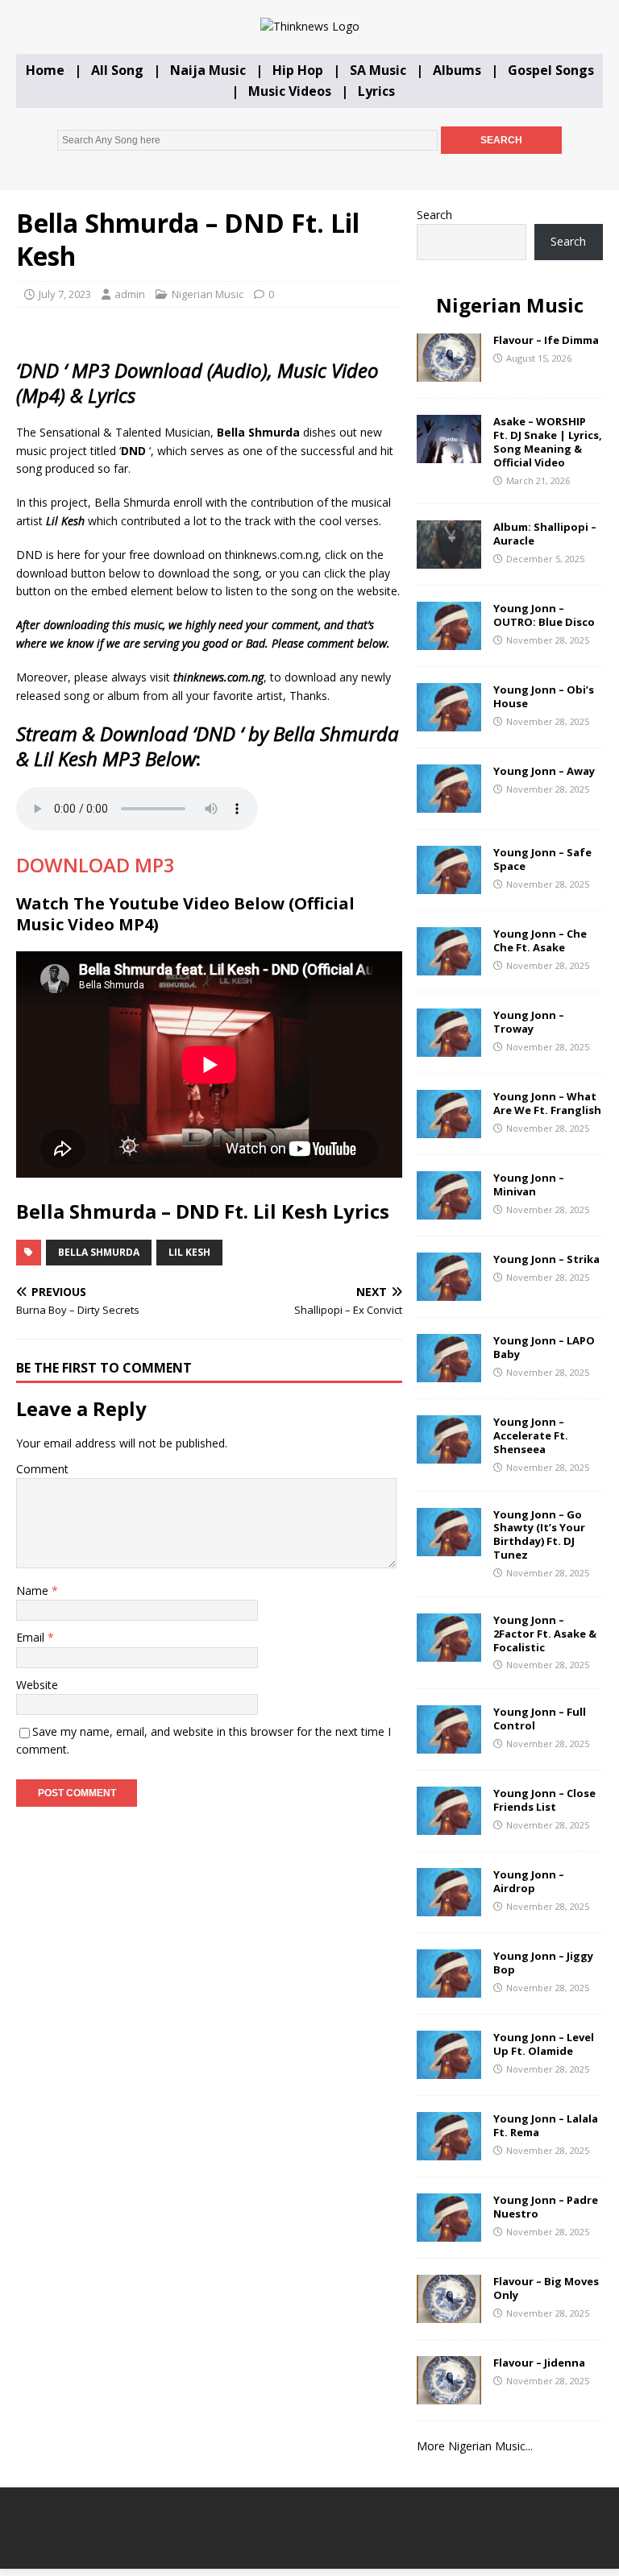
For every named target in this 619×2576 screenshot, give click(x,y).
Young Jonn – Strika (546, 1259)
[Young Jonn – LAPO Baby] (449, 1373)
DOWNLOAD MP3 (96, 865)
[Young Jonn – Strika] (449, 1292)
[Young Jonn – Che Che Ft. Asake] (449, 966)
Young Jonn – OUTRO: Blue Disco (544, 615)
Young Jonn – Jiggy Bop (543, 1963)
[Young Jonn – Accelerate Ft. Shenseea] (449, 1454)
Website (37, 1685)
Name (34, 1590)
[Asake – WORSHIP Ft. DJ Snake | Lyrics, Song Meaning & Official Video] (449, 454)
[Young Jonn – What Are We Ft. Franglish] (449, 1129)
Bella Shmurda (99, 1252)
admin (130, 294)
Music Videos (290, 91)
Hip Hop (298, 70)
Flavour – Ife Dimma (546, 340)
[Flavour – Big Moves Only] (449, 2314)
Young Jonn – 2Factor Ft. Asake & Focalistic (545, 1634)
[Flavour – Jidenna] (449, 2395)
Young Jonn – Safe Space (542, 859)
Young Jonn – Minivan (529, 1184)
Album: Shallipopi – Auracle (545, 534)
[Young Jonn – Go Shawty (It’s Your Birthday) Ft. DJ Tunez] (449, 1546)
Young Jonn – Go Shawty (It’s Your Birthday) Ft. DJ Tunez (539, 1535)
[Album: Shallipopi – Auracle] (449, 559)
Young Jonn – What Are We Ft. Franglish (547, 1103)
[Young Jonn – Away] (449, 803)
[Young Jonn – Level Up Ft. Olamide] (449, 2070)
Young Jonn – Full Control (540, 1719)
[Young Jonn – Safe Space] (449, 885)
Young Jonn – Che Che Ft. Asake (540, 940)
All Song (117, 70)
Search (434, 215)
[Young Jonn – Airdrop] (449, 1907)
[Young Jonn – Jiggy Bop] (449, 1988)
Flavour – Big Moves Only (546, 2288)
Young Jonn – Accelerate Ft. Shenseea (531, 1435)
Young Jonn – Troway (529, 1022)
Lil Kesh (189, 1252)
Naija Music (208, 70)
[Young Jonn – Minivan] (449, 1210)
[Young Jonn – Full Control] (449, 1744)
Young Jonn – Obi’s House (544, 696)
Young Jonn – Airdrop (529, 1881)
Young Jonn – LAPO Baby (544, 1347)
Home (45, 70)
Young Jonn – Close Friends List (544, 1800)
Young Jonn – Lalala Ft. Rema (546, 2125)
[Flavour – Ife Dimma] (449, 373)
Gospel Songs (551, 70)
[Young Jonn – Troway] (449, 1048)
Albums (457, 70)
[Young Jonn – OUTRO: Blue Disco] (449, 641)
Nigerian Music (208, 294)
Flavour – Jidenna (539, 2363)
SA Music (378, 70)
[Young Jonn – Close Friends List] (449, 1826)
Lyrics (376, 91)
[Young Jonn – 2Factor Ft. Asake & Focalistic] (449, 1652)
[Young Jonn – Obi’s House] (449, 722)
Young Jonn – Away (544, 771)
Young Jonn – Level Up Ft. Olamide (544, 2044)
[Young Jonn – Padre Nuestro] (449, 2232)
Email (32, 1637)
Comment (42, 1469)
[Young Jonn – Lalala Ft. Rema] (449, 2151)
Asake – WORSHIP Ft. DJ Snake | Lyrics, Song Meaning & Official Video (548, 442)
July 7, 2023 (65, 294)
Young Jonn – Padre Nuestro (546, 2207)
